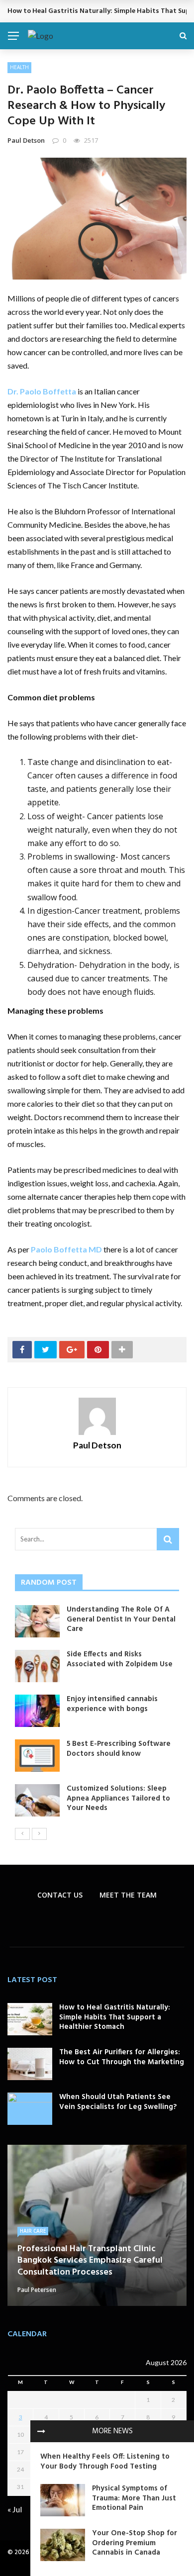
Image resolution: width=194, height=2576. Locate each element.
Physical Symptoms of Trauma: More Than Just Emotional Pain (134, 2498)
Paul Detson (26, 140)
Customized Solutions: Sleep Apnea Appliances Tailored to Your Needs (118, 1798)
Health (19, 67)
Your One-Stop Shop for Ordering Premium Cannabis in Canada (135, 2543)
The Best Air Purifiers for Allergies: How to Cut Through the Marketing (122, 2057)
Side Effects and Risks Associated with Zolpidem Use (120, 1659)
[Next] (39, 1834)
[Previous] (22, 1834)
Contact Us (60, 1895)
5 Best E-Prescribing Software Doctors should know (119, 1749)
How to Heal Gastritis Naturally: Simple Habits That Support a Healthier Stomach (115, 2017)
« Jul (15, 2509)
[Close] (41, 2431)
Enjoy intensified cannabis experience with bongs (112, 1704)
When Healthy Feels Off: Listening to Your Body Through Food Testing (105, 2462)
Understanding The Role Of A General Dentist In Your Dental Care (121, 1619)
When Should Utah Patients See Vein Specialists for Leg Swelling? (118, 2102)
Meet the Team (128, 1895)
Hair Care (33, 2231)
